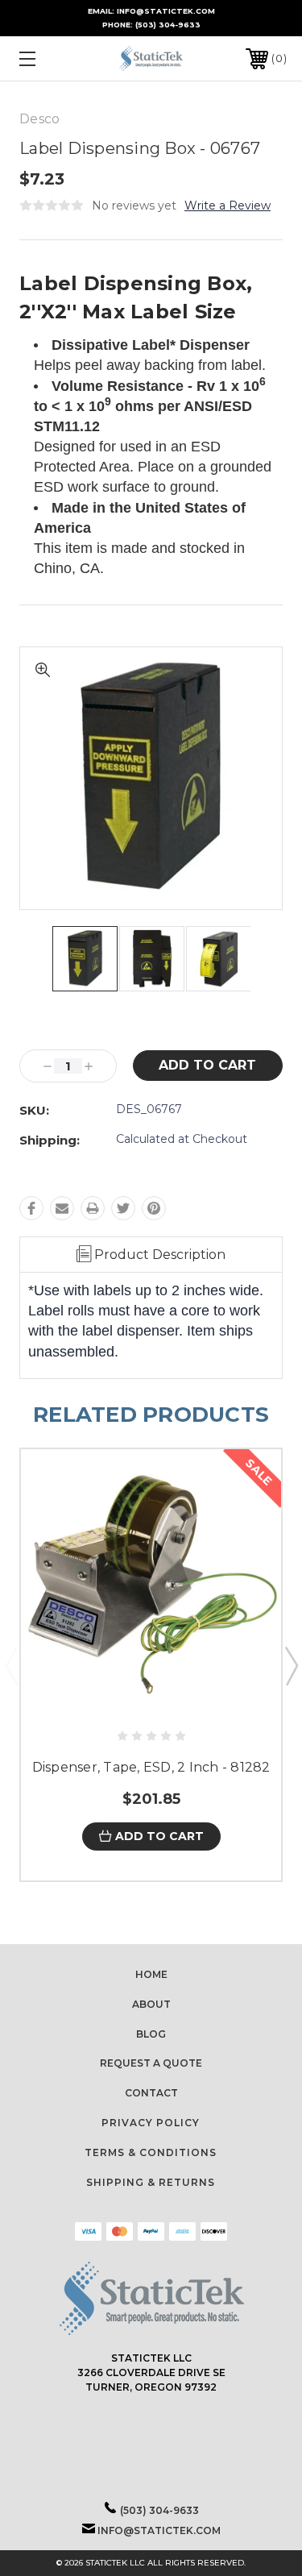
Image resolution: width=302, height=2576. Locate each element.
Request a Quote (151, 2063)
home (151, 1974)
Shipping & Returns (151, 2182)
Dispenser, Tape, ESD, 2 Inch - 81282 (151, 1767)
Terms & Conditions (151, 2152)
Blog (151, 2034)
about (151, 2004)
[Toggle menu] (46, 58)
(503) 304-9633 (168, 25)
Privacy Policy (151, 2123)
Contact (151, 2093)
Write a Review (228, 206)
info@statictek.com (159, 2530)
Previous (11, 1665)
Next (291, 1665)
